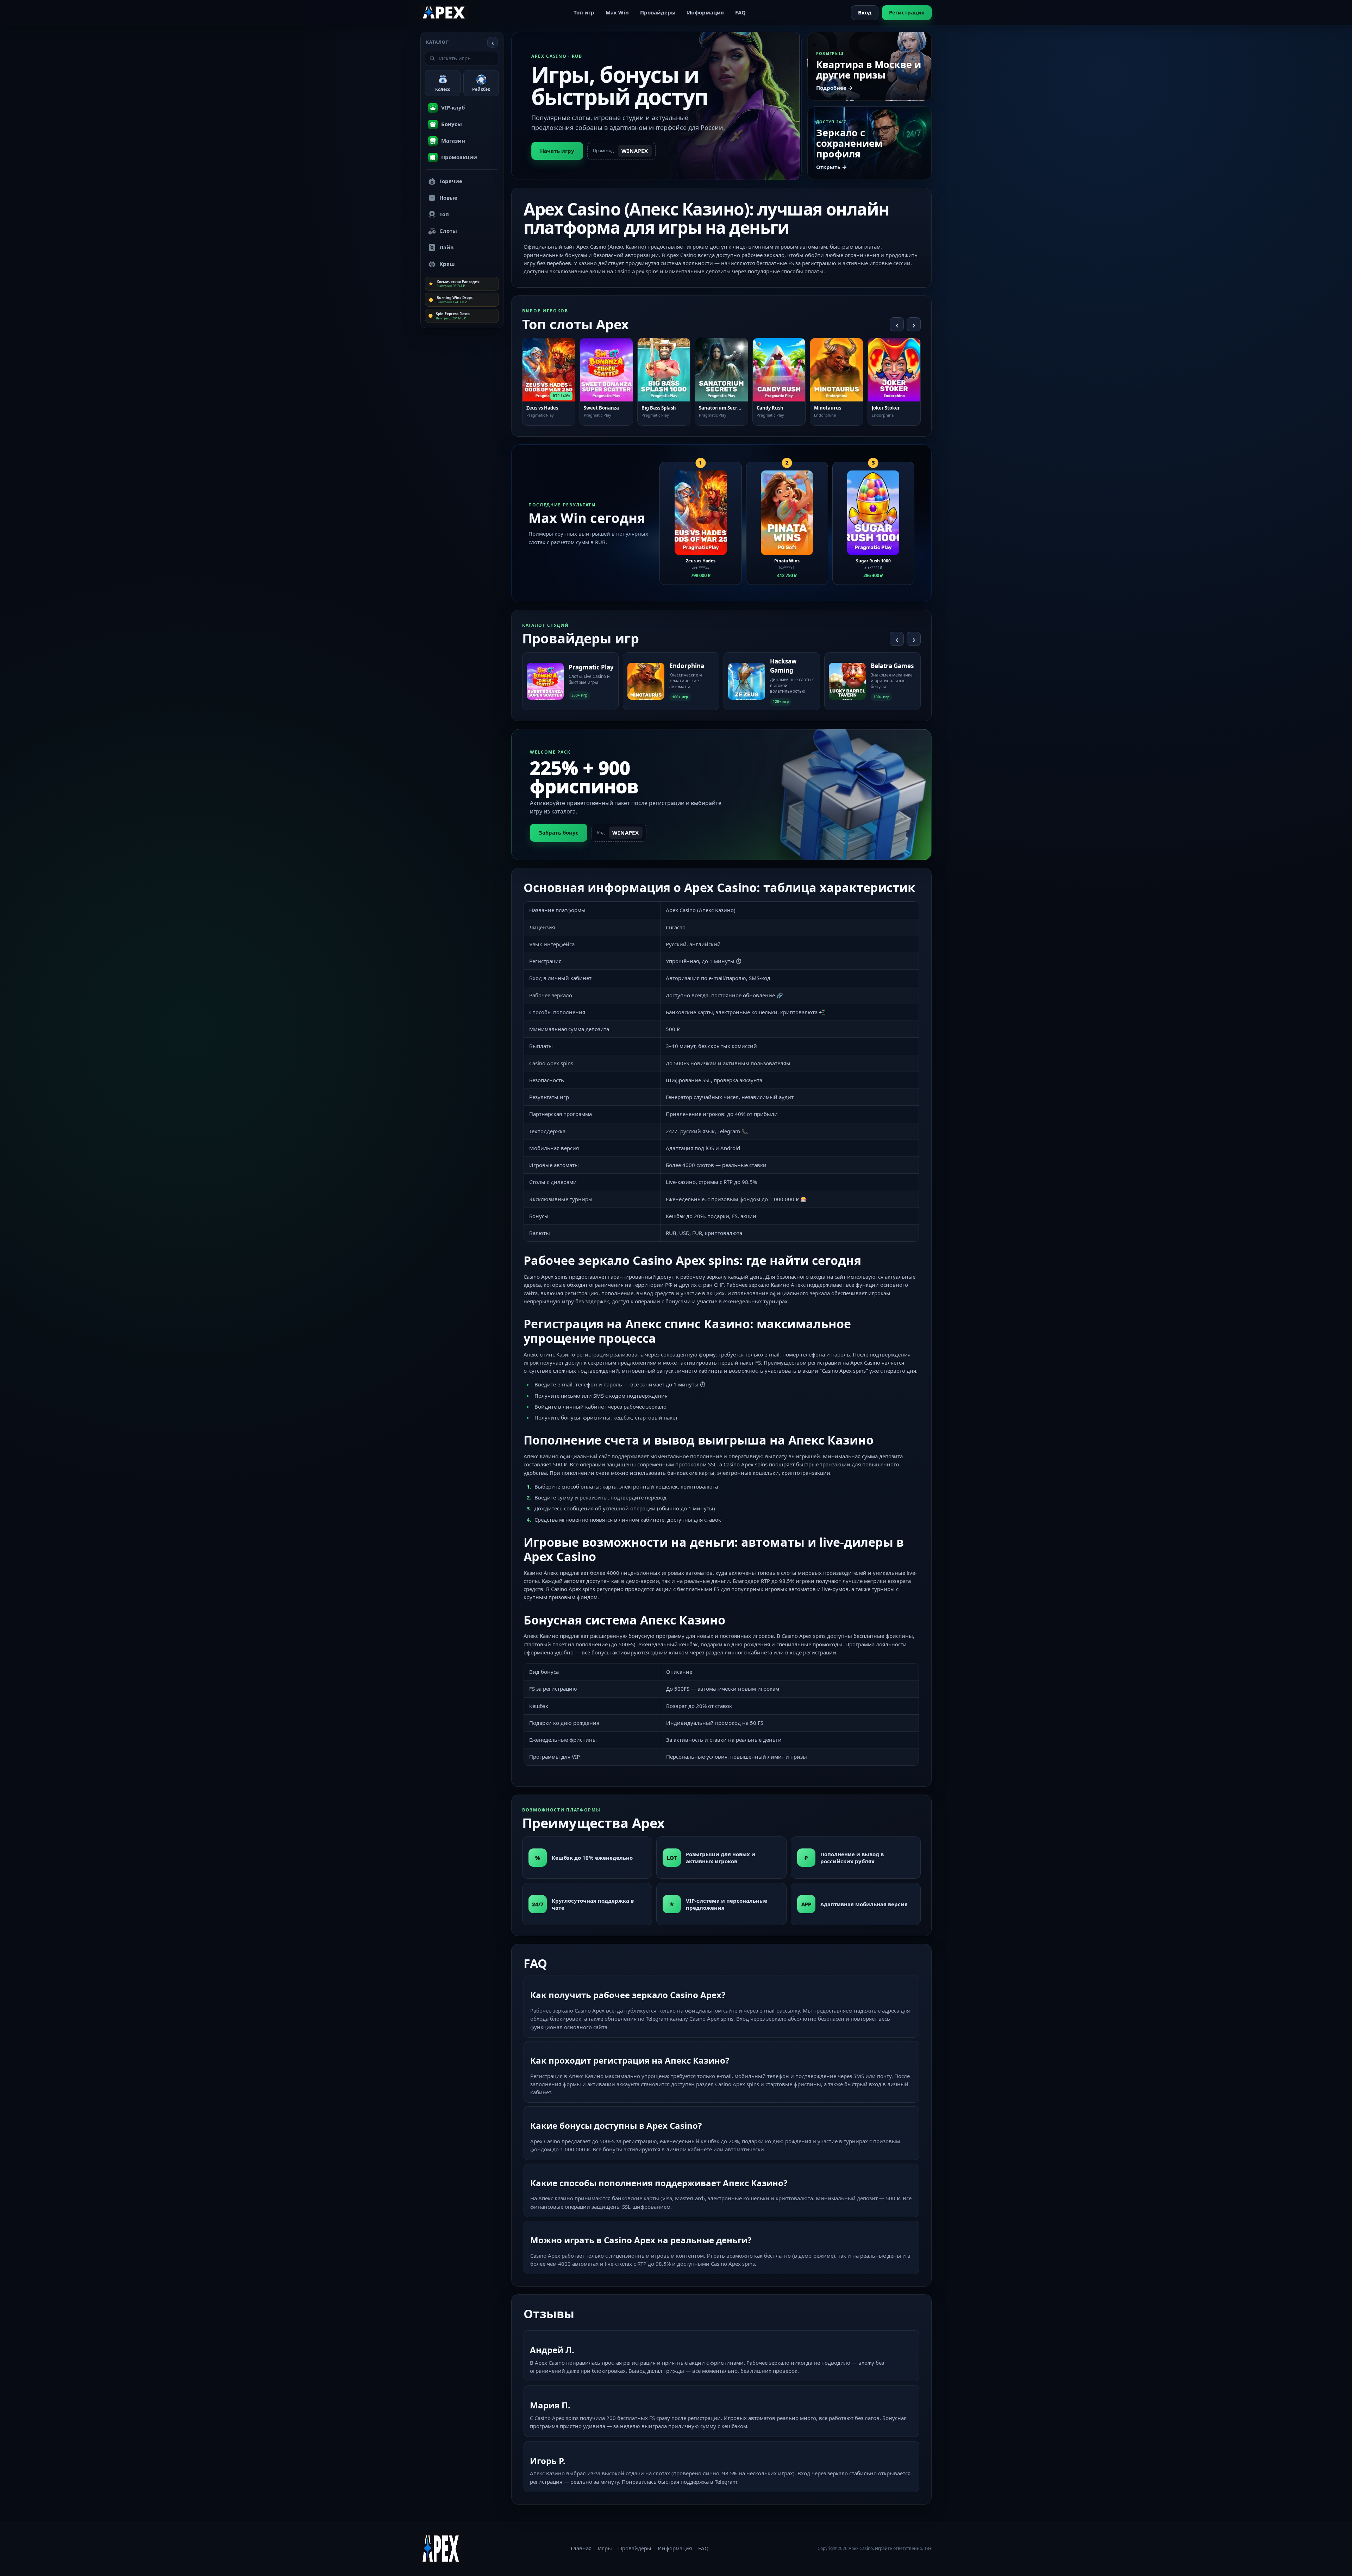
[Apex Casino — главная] (444, 12)
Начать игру (557, 151)
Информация (705, 12)
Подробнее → (834, 88)
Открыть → (831, 167)
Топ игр (584, 12)
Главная (581, 2548)
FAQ (740, 12)
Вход (865, 12)
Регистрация (907, 12)
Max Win (617, 12)
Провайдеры (658, 12)
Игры (605, 2548)
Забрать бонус (559, 832)
